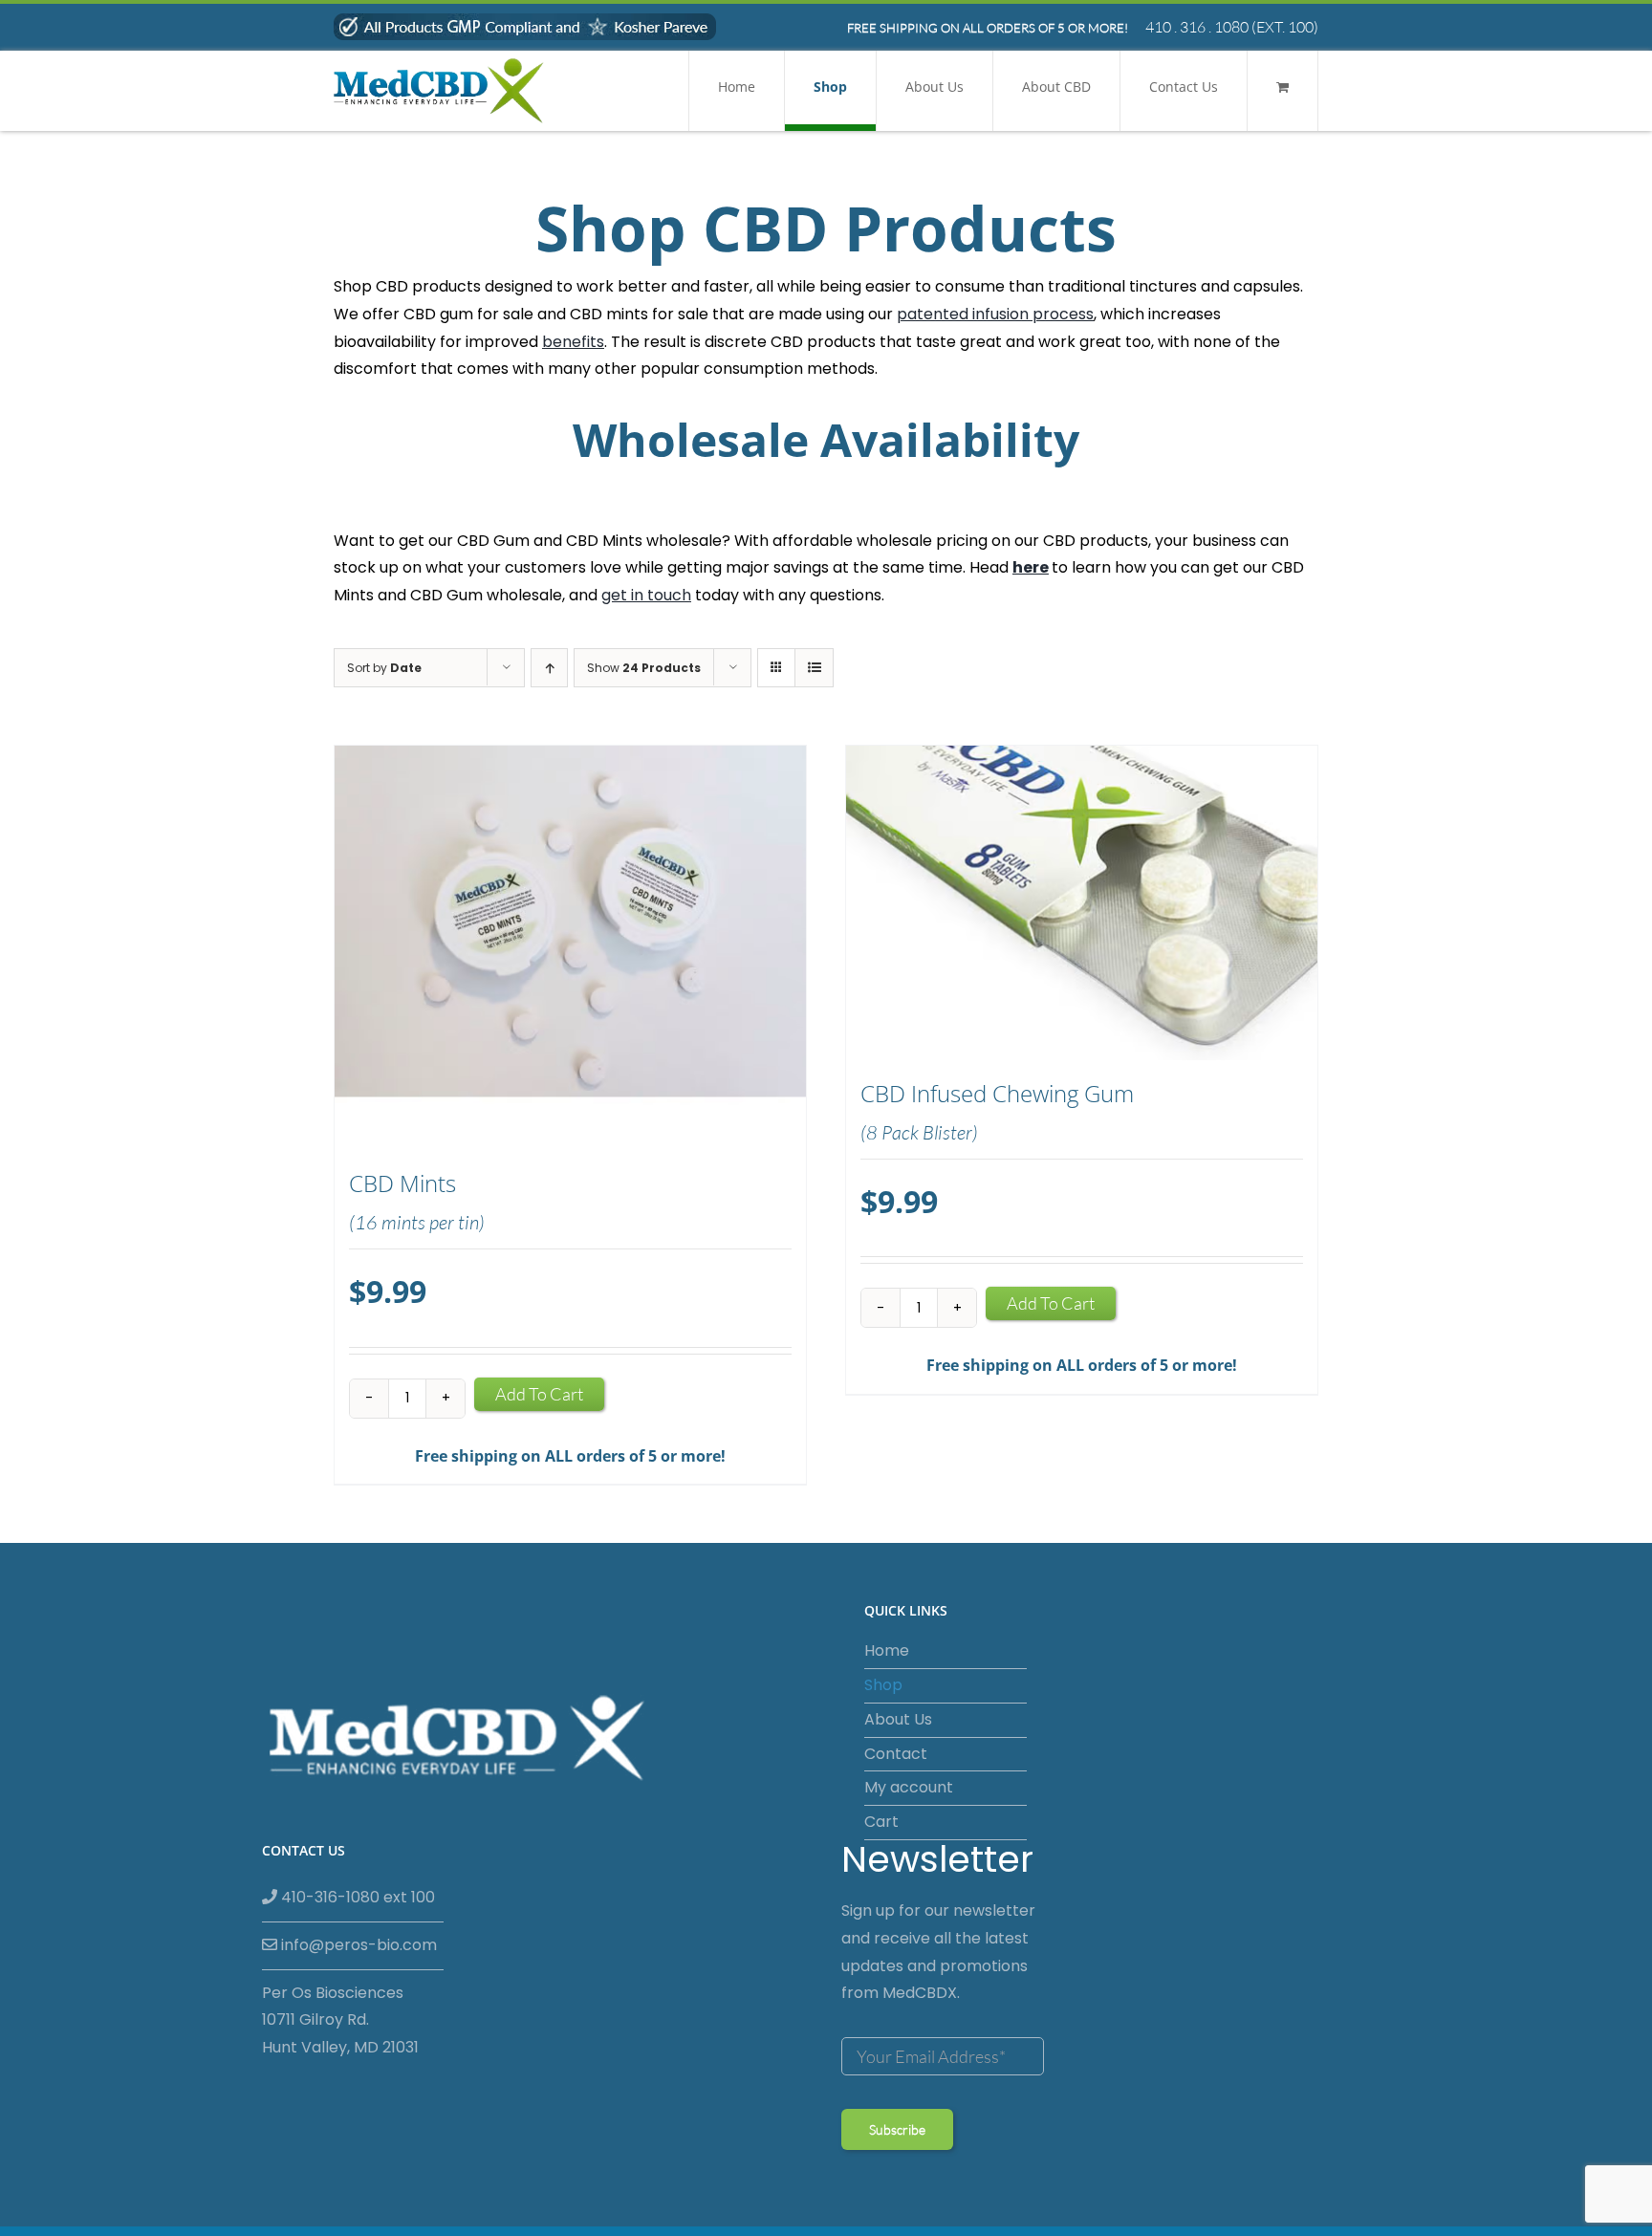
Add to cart (539, 1394)
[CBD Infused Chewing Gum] (1082, 903)
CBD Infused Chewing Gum (997, 1094)
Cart (881, 1822)
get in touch (646, 595)
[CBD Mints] (570, 948)
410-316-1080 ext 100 (356, 1897)
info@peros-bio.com (357, 1945)
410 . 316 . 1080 (1197, 27)
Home (887, 1650)
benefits (573, 342)
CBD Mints (402, 1183)
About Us (898, 1719)
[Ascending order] (549, 668)
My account (909, 1787)
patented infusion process (995, 314)
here (1031, 567)
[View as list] (814, 668)
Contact (896, 1754)
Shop (883, 1685)
